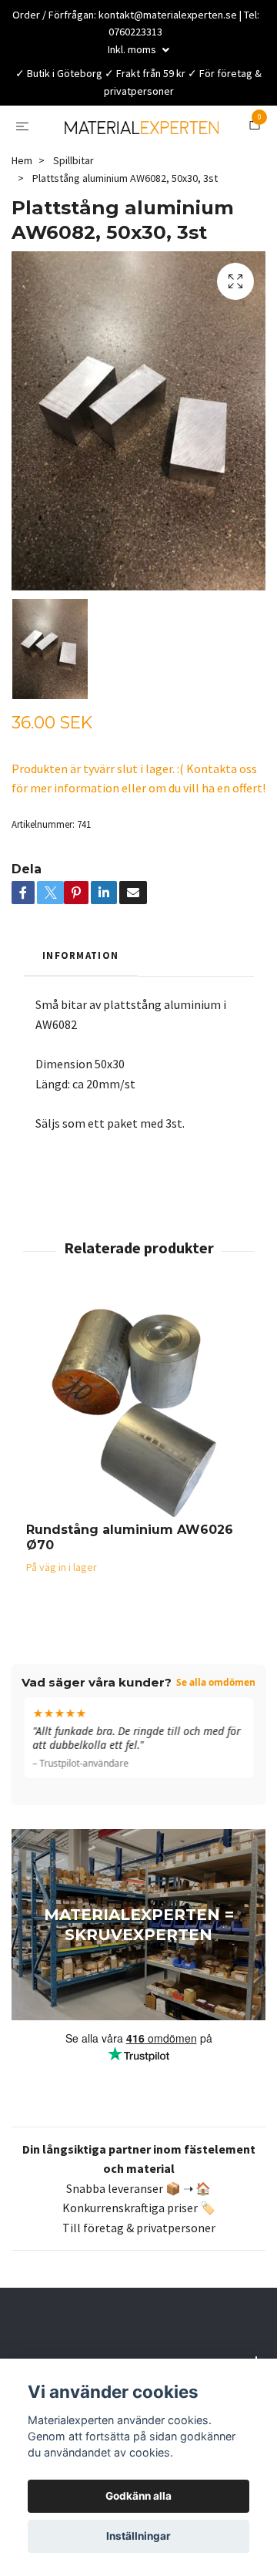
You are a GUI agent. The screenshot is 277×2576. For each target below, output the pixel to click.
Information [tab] (80, 994)
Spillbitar (73, 200)
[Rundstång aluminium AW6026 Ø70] (138, 1449)
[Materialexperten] (138, 146)
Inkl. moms (133, 49)
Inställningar (138, 2536)
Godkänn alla (138, 2496)
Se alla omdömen (216, 1722)
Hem (22, 200)
